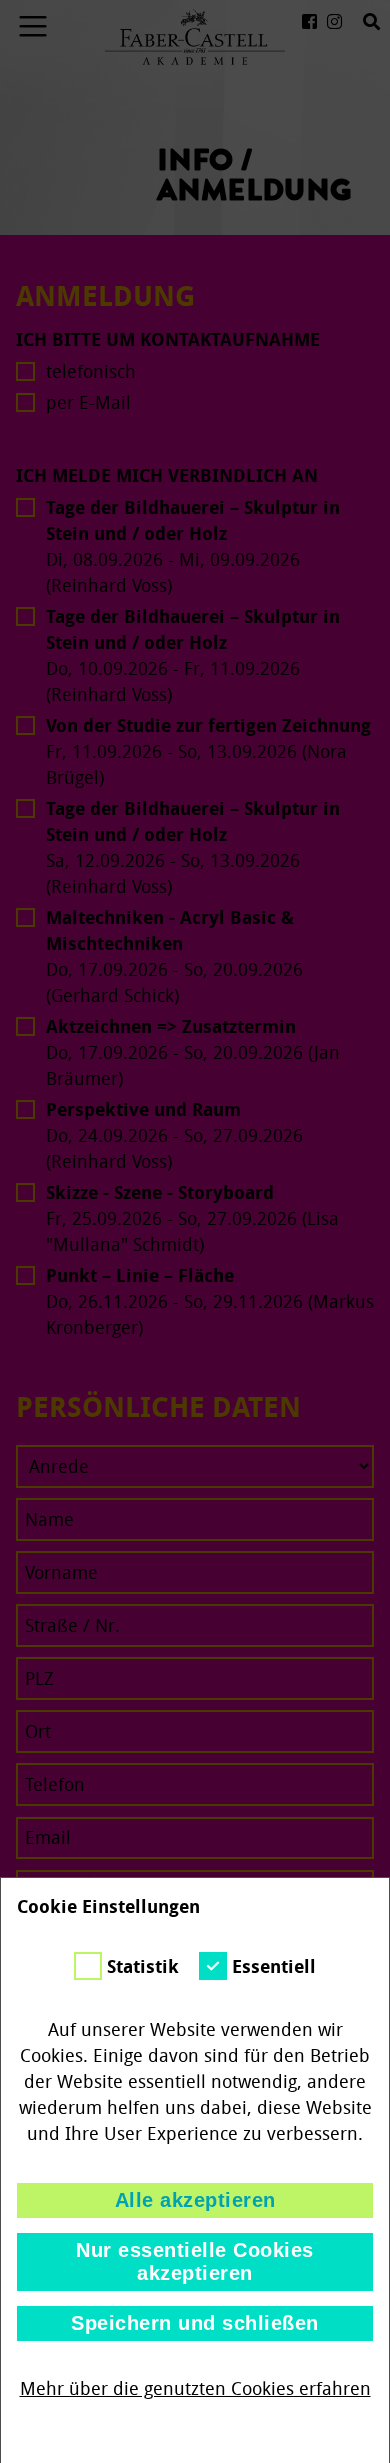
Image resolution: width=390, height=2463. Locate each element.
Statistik (143, 1967)
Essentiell (274, 1967)
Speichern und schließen (195, 2323)
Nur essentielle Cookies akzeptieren (195, 2261)
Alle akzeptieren (195, 2200)
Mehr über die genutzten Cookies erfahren (195, 2389)
